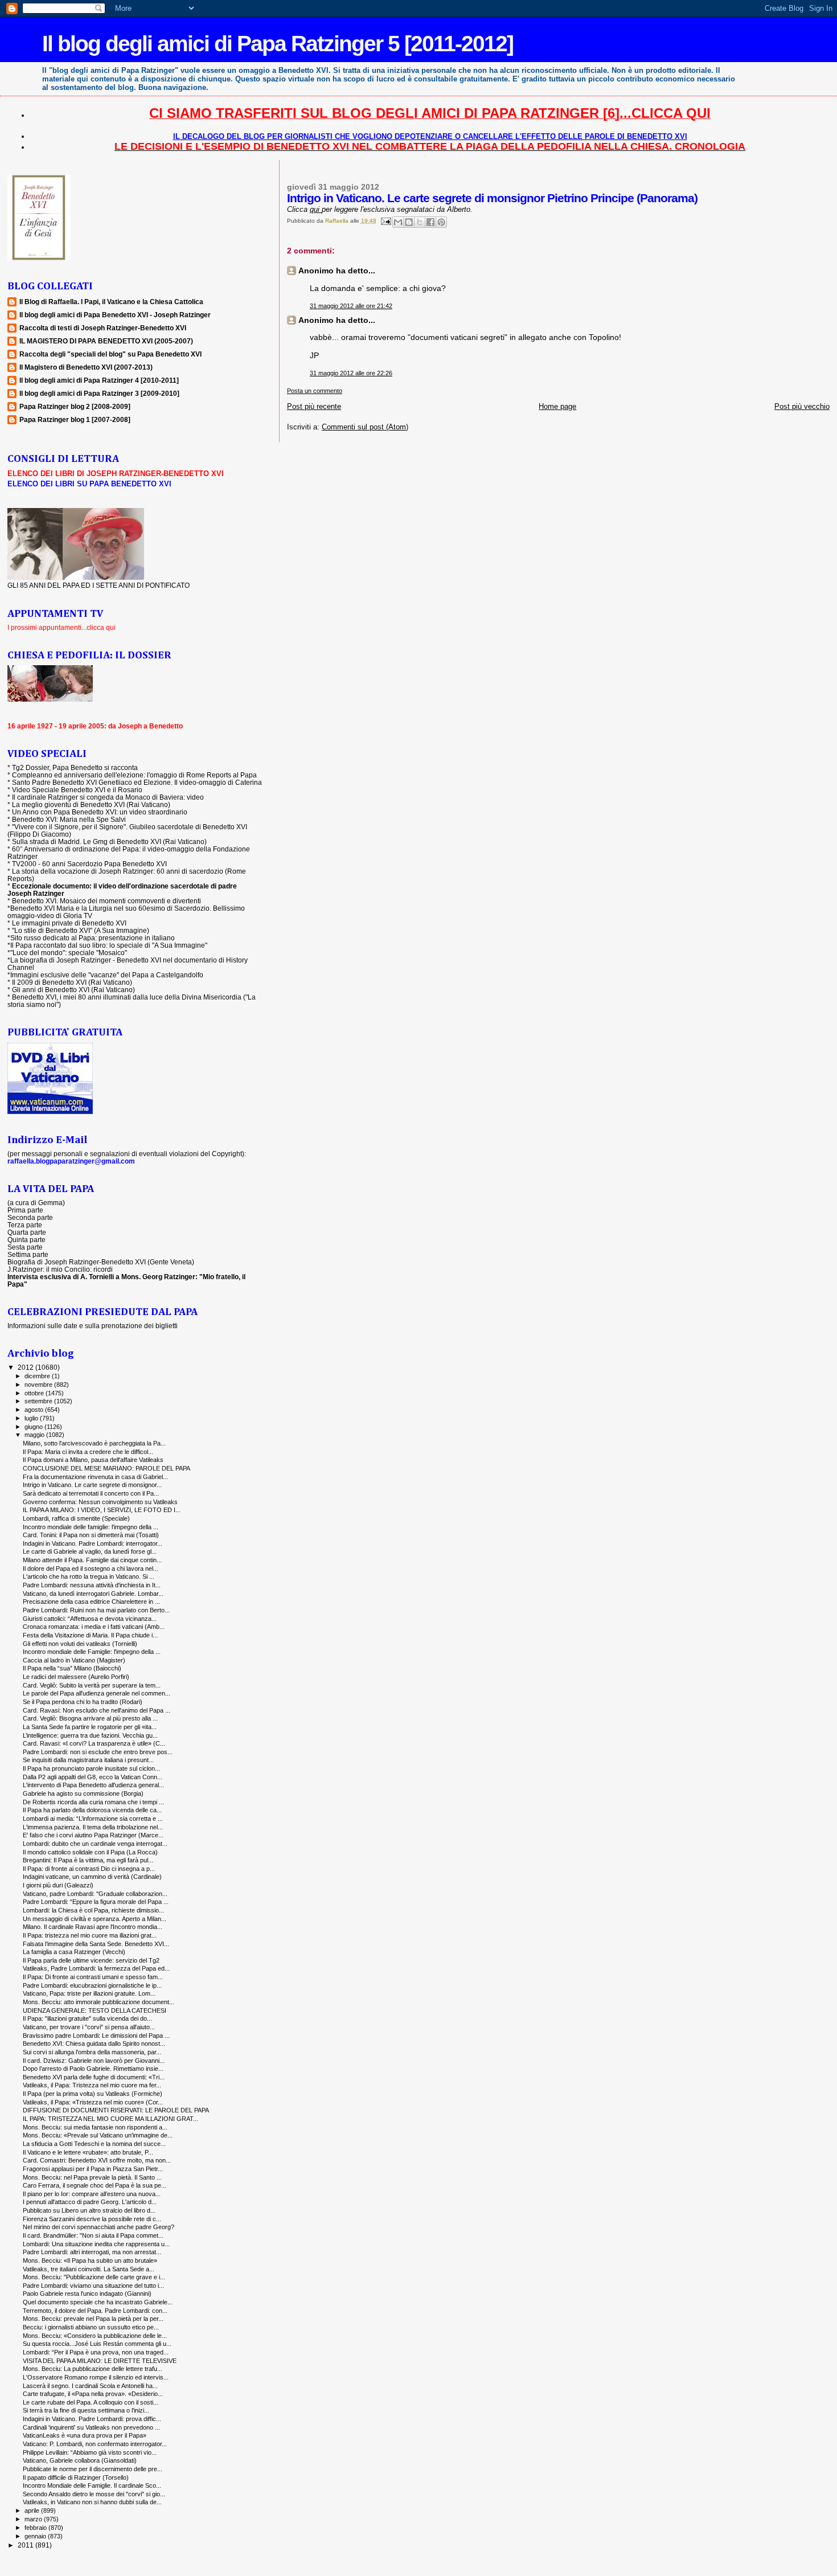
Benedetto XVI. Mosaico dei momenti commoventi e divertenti (106, 901)
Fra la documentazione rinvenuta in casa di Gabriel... (95, 1477)
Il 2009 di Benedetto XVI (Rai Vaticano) (72, 982)
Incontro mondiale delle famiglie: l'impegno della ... (91, 1527)
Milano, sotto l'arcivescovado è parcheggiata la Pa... (94, 1443)
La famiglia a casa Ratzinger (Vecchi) (74, 1952)
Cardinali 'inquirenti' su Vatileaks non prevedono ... (91, 2427)
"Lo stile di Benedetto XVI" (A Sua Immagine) (81, 930)
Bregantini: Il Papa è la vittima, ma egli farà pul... (88, 1860)
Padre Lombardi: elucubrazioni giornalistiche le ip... (92, 1985)
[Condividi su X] (420, 222)
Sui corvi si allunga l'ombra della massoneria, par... (92, 2052)
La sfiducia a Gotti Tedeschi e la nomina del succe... (94, 2144)
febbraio (36, 2528)
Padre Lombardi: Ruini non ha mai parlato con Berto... (96, 1610)
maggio (35, 1435)
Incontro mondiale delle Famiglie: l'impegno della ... (92, 1652)
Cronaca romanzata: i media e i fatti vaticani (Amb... (94, 1627)
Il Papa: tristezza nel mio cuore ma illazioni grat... (90, 1935)
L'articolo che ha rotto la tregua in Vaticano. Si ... (89, 1576)
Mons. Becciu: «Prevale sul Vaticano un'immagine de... (98, 2135)
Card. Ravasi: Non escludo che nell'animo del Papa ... (97, 1710)
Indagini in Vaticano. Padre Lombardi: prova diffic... (92, 2419)
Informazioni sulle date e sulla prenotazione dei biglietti (93, 1326)
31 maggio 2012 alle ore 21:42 (351, 306)
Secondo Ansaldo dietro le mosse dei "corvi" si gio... (94, 2494)
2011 (26, 2545)
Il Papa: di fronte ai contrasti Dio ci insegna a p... (89, 1869)
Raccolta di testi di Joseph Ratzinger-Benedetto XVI (103, 328)
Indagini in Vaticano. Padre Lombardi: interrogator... (93, 1543)
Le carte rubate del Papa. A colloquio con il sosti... (91, 2402)
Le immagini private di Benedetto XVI (69, 923)
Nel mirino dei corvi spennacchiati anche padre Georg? (99, 2227)
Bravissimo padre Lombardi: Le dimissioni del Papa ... (96, 2036)
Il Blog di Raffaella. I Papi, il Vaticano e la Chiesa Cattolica (111, 302)
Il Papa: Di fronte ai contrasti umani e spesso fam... (93, 1977)
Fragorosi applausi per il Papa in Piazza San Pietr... (93, 2169)
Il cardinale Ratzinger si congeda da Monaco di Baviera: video (108, 797)
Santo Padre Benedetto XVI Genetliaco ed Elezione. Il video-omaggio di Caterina (137, 782)
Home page (557, 406)
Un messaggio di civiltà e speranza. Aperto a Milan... (95, 1919)
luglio (32, 1418)
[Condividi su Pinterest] (441, 222)
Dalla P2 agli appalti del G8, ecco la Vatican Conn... (93, 1777)
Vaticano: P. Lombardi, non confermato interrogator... (95, 2444)
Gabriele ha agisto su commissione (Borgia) (83, 1793)
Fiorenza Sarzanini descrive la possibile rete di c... (92, 2219)
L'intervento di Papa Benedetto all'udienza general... (93, 1785)
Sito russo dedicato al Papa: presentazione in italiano (93, 938)
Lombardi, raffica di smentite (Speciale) (76, 1518)
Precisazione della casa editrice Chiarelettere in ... (91, 1602)
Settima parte (28, 1254)
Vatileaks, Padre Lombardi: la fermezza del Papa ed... (96, 1968)
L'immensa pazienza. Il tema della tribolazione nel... (93, 1827)
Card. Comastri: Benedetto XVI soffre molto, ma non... (97, 2160)
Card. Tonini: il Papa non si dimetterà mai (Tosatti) (91, 1535)
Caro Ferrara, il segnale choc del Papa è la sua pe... (95, 2185)
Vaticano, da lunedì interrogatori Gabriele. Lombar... (93, 1594)
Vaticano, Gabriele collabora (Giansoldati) (80, 2460)
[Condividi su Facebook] (430, 222)
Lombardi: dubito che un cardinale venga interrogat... (95, 1844)
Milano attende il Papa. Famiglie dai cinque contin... (92, 1560)
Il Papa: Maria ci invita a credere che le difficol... (88, 1452)
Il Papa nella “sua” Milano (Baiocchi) (72, 1668)
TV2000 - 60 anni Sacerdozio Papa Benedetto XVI (89, 864)
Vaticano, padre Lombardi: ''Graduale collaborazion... (95, 1894)
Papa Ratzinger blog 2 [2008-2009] (75, 406)
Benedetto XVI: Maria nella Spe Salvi (69, 819)
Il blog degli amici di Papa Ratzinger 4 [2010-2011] (99, 380)
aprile (33, 2511)
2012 (26, 1367)
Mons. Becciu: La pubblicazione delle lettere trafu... (93, 2369)
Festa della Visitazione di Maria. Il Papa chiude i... (90, 1635)
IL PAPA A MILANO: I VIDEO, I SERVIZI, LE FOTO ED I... (102, 1510)
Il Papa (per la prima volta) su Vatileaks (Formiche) (93, 2094)
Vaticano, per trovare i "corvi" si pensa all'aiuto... (89, 2027)
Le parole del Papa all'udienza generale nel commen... (97, 1693)
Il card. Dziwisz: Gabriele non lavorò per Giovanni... (94, 2061)
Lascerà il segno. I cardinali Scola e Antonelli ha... (90, 2386)
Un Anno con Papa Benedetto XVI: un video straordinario (100, 812)
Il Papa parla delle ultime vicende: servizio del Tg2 (91, 1960)
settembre (39, 1401)
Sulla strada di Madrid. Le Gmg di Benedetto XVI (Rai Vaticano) (109, 841)
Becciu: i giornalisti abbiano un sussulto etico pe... (91, 2327)
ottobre (35, 1393)
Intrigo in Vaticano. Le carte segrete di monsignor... (92, 1485)
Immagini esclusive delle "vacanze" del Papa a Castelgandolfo (107, 975)
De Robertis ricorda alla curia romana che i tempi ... (93, 1802)
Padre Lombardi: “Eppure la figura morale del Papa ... (96, 1902)
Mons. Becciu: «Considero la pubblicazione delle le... (95, 2336)
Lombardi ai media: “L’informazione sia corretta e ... (93, 1819)
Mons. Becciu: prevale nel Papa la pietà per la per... (93, 2319)
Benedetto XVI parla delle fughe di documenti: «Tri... (94, 2077)
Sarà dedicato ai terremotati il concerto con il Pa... (91, 1493)
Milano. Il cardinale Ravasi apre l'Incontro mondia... (93, 1927)
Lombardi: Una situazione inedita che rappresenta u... (96, 2244)
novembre (39, 1385)
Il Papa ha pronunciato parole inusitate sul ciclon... (91, 1768)
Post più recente (314, 406)
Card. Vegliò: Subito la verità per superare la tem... (92, 1685)
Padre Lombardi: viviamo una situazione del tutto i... (93, 2286)
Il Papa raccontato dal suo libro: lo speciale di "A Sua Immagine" (109, 945)
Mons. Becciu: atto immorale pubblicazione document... (99, 2002)
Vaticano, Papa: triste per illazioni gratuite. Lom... (89, 1993)
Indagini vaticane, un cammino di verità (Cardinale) (92, 1877)
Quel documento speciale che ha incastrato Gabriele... (98, 2302)
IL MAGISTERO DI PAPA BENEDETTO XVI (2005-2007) (106, 341)
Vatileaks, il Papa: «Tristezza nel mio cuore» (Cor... (93, 2102)
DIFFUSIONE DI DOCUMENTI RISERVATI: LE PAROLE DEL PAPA (116, 2110)
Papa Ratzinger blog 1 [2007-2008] (75, 419)
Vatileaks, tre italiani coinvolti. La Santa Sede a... (89, 2269)
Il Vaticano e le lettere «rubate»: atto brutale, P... (88, 2152)
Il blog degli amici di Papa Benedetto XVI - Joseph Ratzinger (115, 315)
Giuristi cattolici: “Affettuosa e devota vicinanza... (90, 1619)
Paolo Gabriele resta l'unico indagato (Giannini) (87, 2294)
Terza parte (25, 1225)
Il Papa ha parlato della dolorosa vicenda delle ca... (92, 1810)
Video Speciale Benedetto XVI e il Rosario (77, 790)
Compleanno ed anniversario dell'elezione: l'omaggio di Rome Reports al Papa (134, 775)
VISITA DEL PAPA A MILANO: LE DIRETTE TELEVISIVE (100, 2361)
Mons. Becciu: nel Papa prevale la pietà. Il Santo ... (92, 2177)
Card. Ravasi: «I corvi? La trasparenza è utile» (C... (94, 1743)
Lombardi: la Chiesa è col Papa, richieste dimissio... (93, 1910)
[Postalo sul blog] (409, 222)
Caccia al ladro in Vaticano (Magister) (74, 1660)
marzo (34, 2519)
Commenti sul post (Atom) (365, 427)
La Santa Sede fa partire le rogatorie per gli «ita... (90, 1727)
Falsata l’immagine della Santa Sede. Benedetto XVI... (96, 1944)
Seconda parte (30, 1217)
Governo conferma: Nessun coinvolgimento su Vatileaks (100, 1502)
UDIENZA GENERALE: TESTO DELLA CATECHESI (95, 2010)
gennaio (36, 2536)
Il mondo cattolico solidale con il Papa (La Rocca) (90, 1852)
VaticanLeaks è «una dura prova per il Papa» (85, 2435)
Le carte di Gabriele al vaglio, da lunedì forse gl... (90, 1551)
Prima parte (25, 1210)
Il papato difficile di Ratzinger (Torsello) (76, 2477)
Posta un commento (315, 391)
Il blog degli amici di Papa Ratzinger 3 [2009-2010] (99, 393)
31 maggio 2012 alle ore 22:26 (351, 373)
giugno (34, 1427)
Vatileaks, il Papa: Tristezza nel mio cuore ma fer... (92, 2085)
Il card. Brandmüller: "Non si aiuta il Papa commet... (93, 2235)
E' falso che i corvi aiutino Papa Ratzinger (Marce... (93, 1835)
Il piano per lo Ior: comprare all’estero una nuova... (92, 2194)
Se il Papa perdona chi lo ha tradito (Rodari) (83, 1702)
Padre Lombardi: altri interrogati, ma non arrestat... (92, 2252)
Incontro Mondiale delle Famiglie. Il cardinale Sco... (92, 2485)
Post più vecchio (802, 406)
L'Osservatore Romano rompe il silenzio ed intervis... (96, 2377)
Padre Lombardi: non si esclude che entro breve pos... (98, 1752)
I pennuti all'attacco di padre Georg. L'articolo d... (90, 2202)
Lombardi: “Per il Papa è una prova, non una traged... (96, 2352)
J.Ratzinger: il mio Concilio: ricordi (60, 1269)
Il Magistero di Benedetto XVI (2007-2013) (86, 367)
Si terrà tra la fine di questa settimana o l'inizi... (86, 2410)
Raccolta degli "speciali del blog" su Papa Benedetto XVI (110, 354)
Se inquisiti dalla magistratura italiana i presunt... (88, 1760)
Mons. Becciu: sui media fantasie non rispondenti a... (95, 2127)
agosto (35, 1410)
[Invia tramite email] (398, 222)
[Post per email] (385, 221)
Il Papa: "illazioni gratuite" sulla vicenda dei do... (87, 2018)
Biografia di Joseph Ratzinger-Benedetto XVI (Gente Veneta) (101, 1262)
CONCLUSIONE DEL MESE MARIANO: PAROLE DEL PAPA (106, 1468)
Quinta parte (26, 1240)
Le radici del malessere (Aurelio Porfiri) (76, 1677)
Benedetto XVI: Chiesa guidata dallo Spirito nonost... (94, 2043)
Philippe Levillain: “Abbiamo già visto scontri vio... (90, 2452)
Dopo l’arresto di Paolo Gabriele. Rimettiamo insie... (93, 2069)
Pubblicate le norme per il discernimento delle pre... (93, 2469)
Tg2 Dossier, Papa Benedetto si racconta (75, 767)
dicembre (38, 1376)
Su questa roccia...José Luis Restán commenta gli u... (97, 2344)
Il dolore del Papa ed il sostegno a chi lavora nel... (91, 1568)
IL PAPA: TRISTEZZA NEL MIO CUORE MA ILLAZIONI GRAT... (110, 2119)
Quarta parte (27, 1232)
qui (316, 209)
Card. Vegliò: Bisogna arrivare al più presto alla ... (90, 1718)
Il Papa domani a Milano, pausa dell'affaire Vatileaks (93, 1460)
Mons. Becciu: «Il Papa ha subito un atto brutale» (90, 2260)
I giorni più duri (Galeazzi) (58, 1885)
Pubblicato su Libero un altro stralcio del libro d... (89, 2210)
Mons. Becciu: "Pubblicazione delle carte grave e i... (94, 2277)
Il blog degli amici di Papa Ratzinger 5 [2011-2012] (278, 44)
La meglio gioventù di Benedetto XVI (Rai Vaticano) (91, 804)
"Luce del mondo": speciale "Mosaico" (69, 953)
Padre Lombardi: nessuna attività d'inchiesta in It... (92, 1585)
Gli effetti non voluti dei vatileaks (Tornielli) (80, 1644)
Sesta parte (25, 1247)
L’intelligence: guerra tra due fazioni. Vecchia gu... (90, 1735)
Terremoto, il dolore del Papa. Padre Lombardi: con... (95, 2311)
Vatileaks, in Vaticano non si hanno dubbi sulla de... (92, 2502)
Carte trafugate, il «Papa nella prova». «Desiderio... (93, 2394)
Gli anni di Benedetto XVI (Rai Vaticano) (73, 990)
